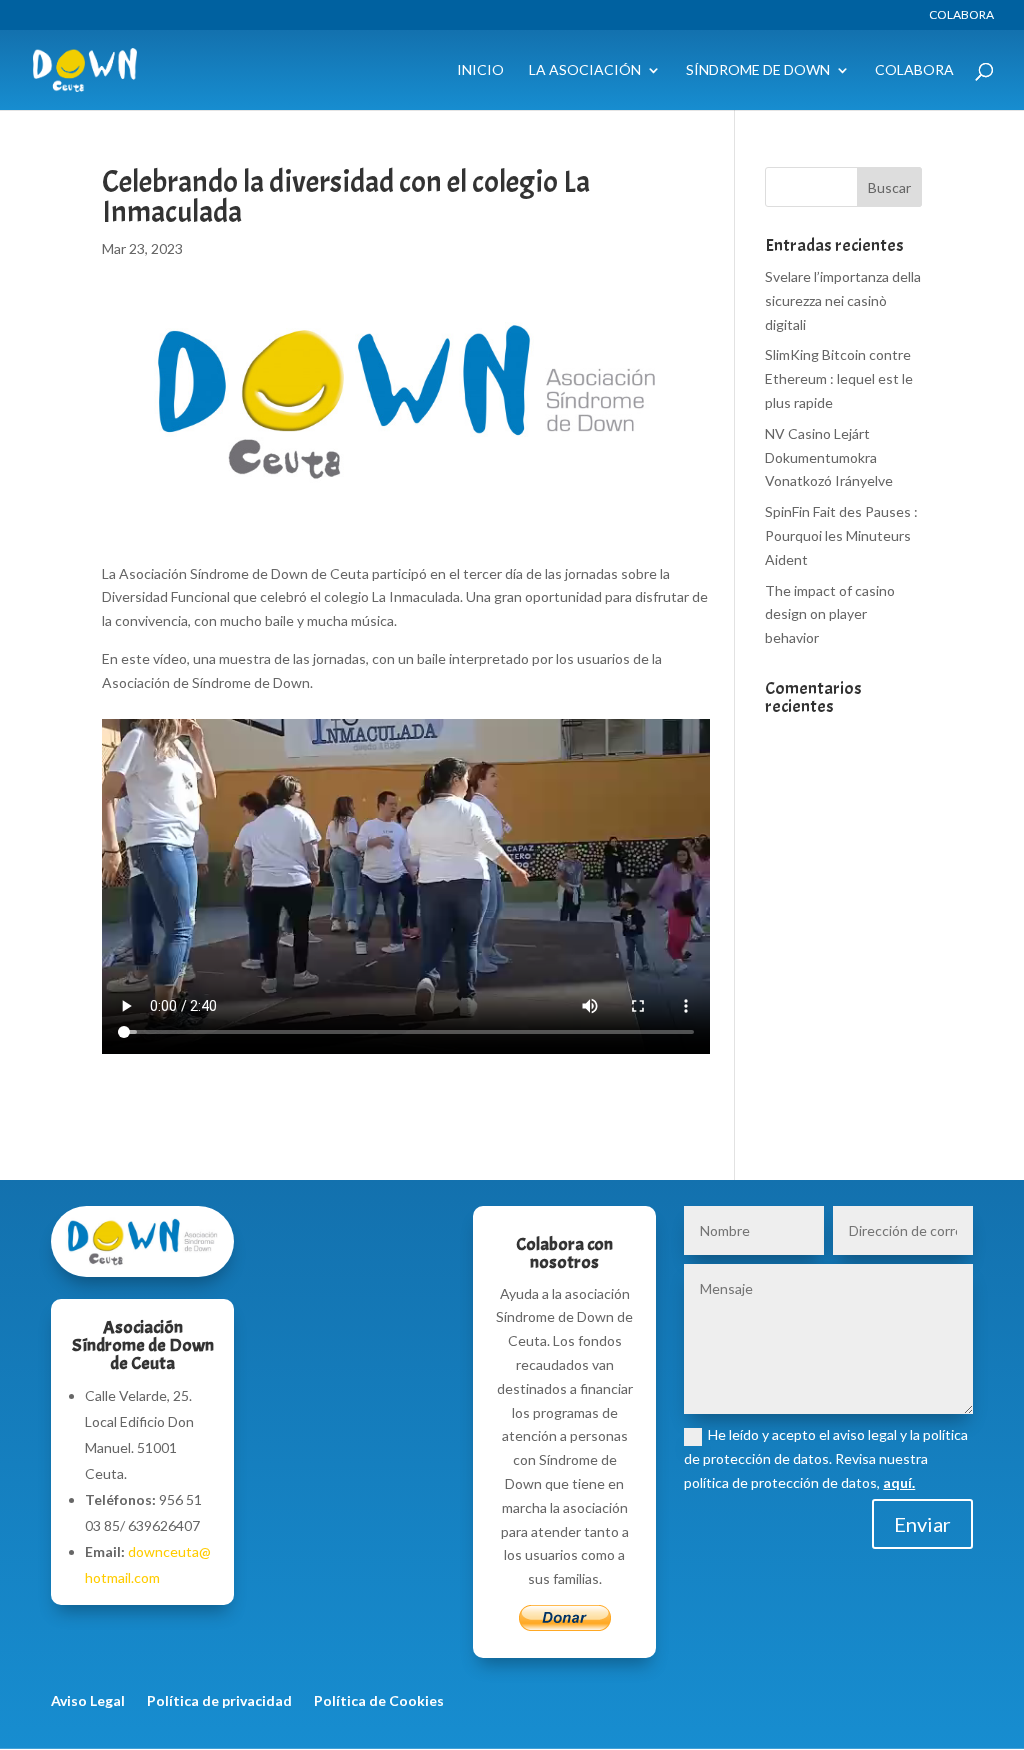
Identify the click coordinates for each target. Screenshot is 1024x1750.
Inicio (480, 70)
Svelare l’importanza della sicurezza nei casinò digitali (843, 300)
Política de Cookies (379, 1701)
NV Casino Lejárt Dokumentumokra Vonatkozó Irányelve (829, 457)
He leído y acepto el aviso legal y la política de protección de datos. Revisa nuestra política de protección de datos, (826, 1458)
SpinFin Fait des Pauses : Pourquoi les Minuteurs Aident (841, 535)
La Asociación (585, 70)
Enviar (922, 1524)
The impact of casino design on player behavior (830, 614)
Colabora (961, 15)
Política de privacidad (219, 1701)
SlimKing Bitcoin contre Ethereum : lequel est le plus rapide (839, 378)
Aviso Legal (88, 1701)
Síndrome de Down (758, 70)
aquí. (899, 1482)
